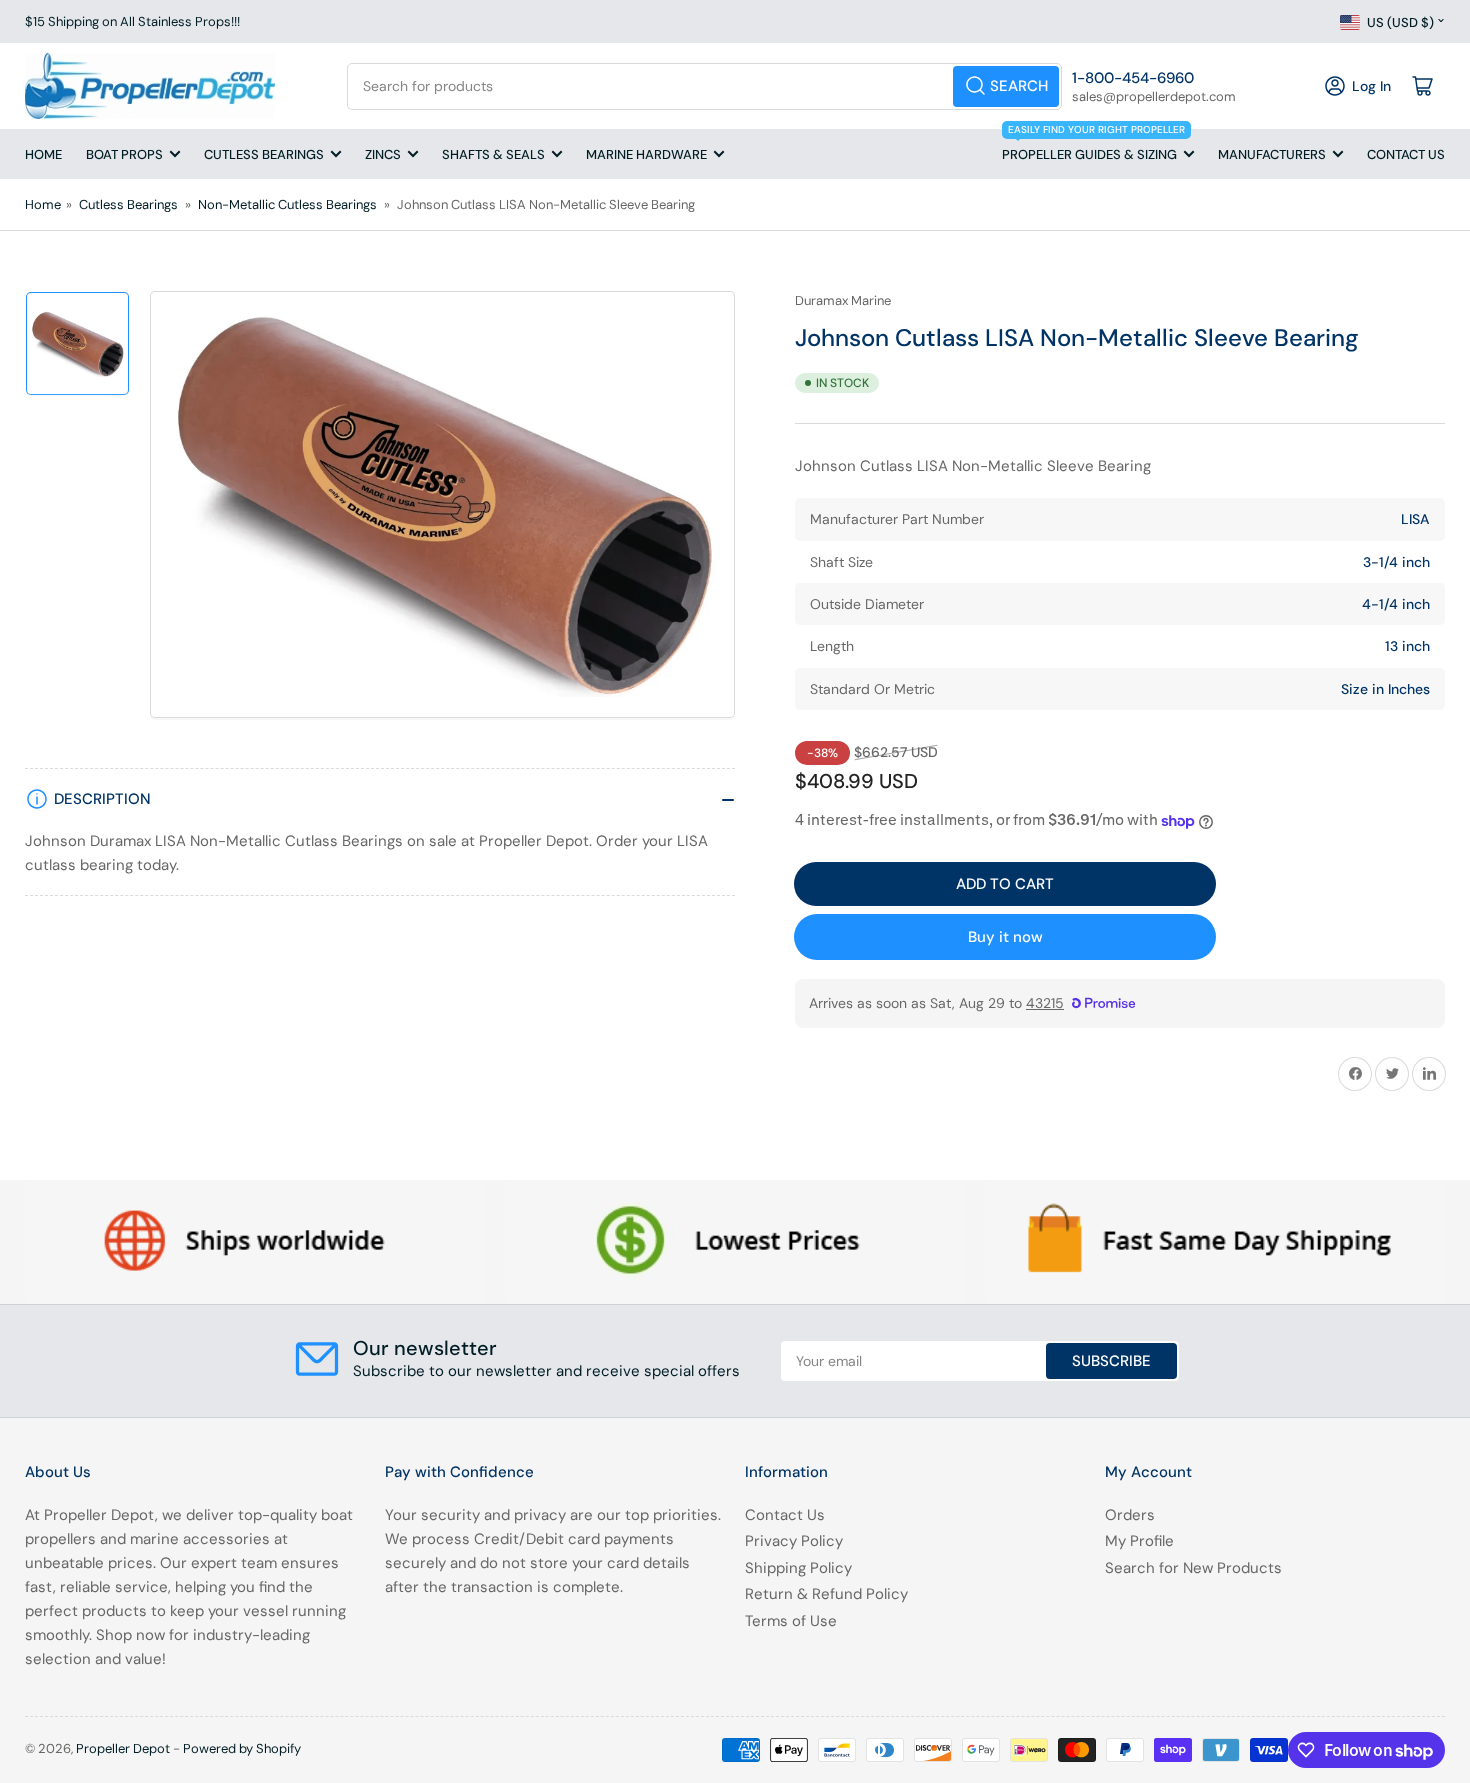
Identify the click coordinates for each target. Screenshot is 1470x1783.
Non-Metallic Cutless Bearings (287, 204)
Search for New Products (1193, 1568)
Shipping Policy (798, 1568)
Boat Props (124, 154)
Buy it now (1005, 937)
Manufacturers (1272, 154)
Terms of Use (791, 1621)
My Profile (1139, 1541)
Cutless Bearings (264, 154)
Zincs (383, 154)
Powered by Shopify (242, 1748)
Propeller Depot (123, 1748)
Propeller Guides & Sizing (1093, 146)
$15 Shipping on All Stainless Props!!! (132, 21)
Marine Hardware (646, 154)
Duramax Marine (843, 300)
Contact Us (1406, 154)
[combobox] (704, 86)
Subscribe (1111, 1361)
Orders (1130, 1515)
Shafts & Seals (493, 154)
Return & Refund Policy (826, 1594)
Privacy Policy (794, 1541)
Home (43, 154)
